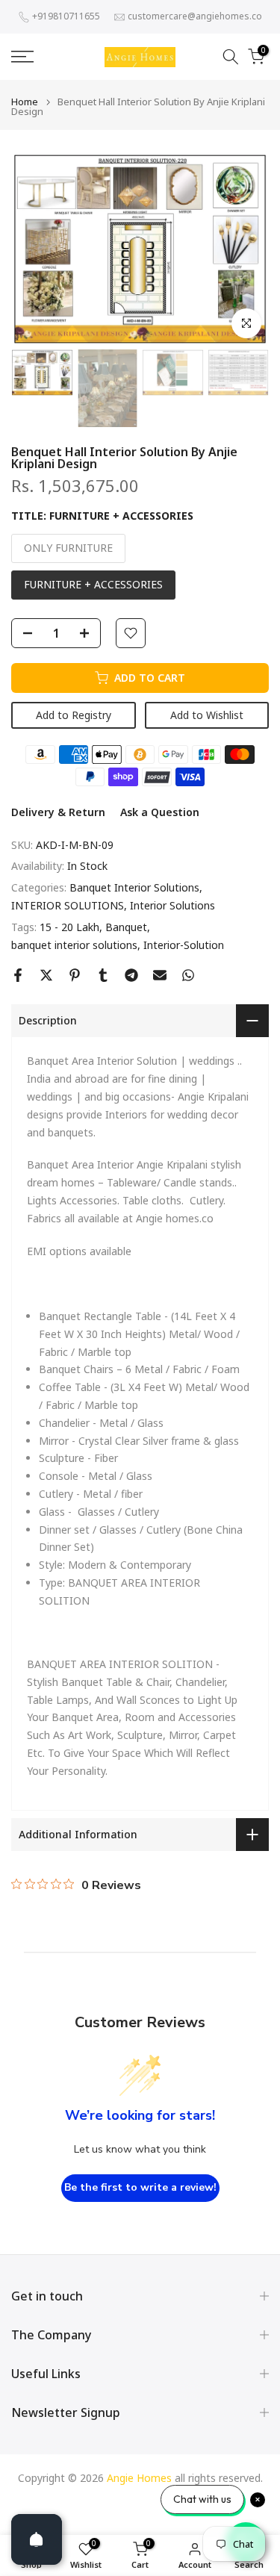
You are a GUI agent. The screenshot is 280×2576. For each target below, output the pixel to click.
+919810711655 (66, 16)
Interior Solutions (172, 905)
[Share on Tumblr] (103, 975)
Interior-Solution (184, 945)
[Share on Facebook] (18, 975)
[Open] (37, 2539)
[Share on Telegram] (131, 975)
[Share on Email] (160, 975)
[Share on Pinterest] (75, 975)
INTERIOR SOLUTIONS (68, 905)
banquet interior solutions (74, 945)
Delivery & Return (58, 812)
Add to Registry (74, 715)
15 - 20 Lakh (69, 927)
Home (25, 102)
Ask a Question (160, 812)
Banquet (126, 927)
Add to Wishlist (207, 715)
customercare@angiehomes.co (195, 16)
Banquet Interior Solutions (134, 887)
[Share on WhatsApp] (188, 975)
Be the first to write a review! (140, 2187)
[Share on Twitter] (46, 975)
